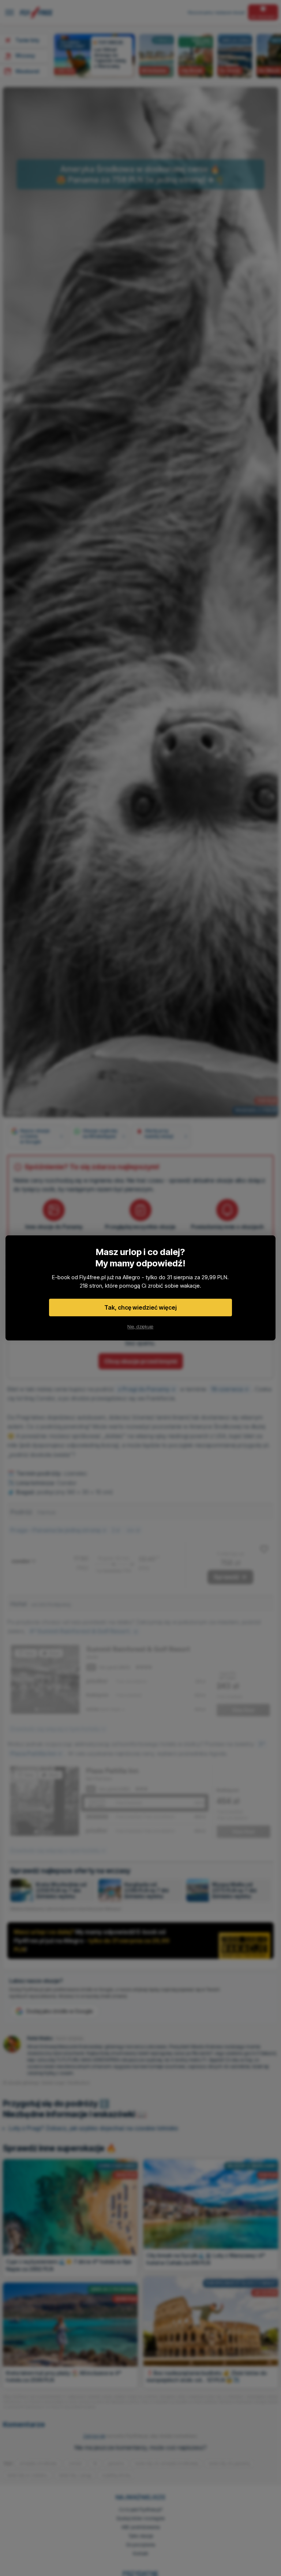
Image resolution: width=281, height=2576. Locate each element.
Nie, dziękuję (140, 1327)
